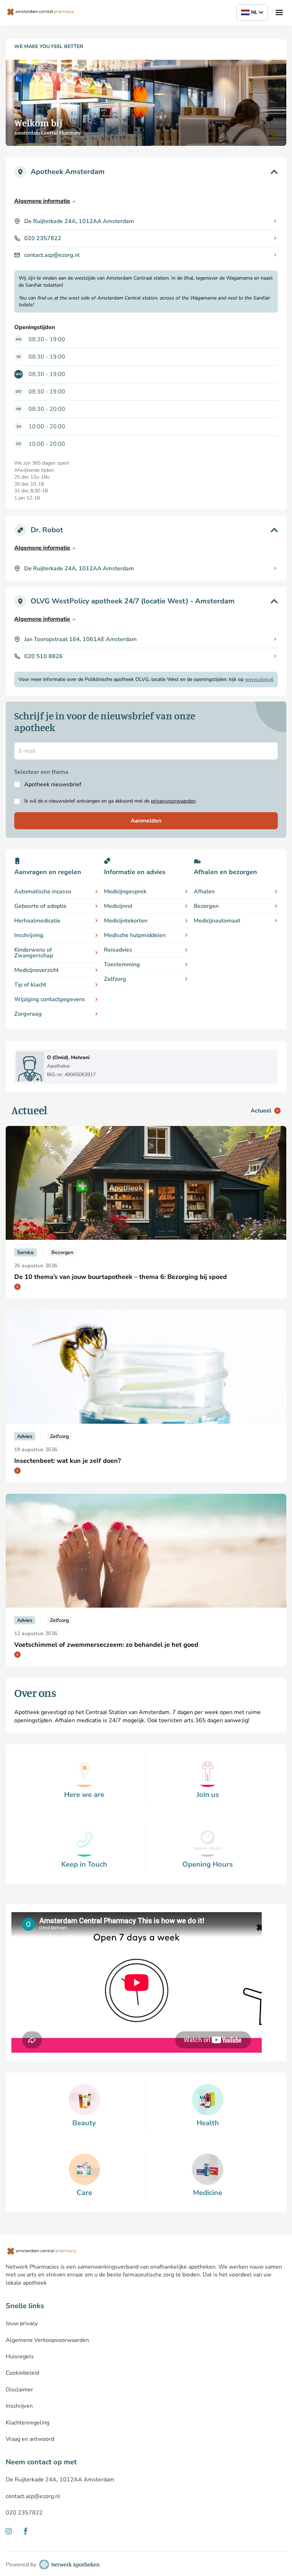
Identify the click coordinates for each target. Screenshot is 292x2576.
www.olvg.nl (259, 679)
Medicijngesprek (125, 892)
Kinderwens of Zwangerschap (34, 953)
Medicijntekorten (126, 921)
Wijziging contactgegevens (50, 999)
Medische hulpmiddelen (135, 935)
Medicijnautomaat (217, 921)
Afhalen (204, 892)
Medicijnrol (118, 906)
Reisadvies (118, 950)
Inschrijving (29, 935)
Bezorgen (206, 906)
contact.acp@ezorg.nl (52, 255)
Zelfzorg (115, 979)
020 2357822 (43, 238)
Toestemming (122, 964)
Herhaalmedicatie (37, 921)
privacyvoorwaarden (173, 801)
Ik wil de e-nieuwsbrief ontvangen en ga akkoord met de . (110, 801)
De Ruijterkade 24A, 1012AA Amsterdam (79, 221)
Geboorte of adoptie (40, 906)
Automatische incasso (43, 892)
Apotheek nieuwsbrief (53, 784)
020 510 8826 (43, 656)
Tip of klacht (30, 985)
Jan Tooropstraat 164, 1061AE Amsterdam (80, 639)
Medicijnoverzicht (36, 970)
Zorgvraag (28, 1014)
